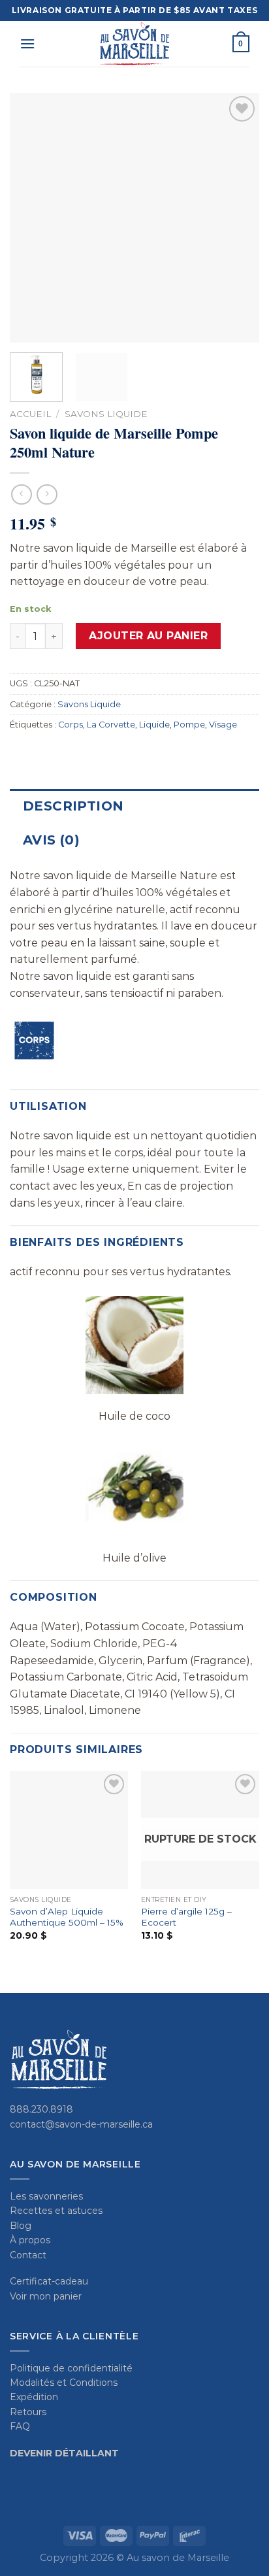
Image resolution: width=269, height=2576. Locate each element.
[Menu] (27, 43)
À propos (30, 2240)
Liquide (154, 725)
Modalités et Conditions (64, 2383)
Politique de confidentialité (71, 2368)
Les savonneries (46, 2196)
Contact (28, 2255)
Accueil (30, 414)
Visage (223, 725)
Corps (71, 725)
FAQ (20, 2426)
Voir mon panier (46, 2296)
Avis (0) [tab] (51, 840)
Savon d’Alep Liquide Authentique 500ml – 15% (67, 1917)
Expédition (34, 2397)
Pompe (189, 725)
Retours (28, 2412)
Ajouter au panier (148, 636)
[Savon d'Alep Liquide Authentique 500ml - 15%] (69, 1830)
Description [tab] (73, 806)
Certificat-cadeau (49, 2281)
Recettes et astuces (56, 2211)
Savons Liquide (106, 414)
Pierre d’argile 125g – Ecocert (186, 1917)
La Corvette (111, 725)
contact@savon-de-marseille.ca (81, 2124)
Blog (21, 2226)
